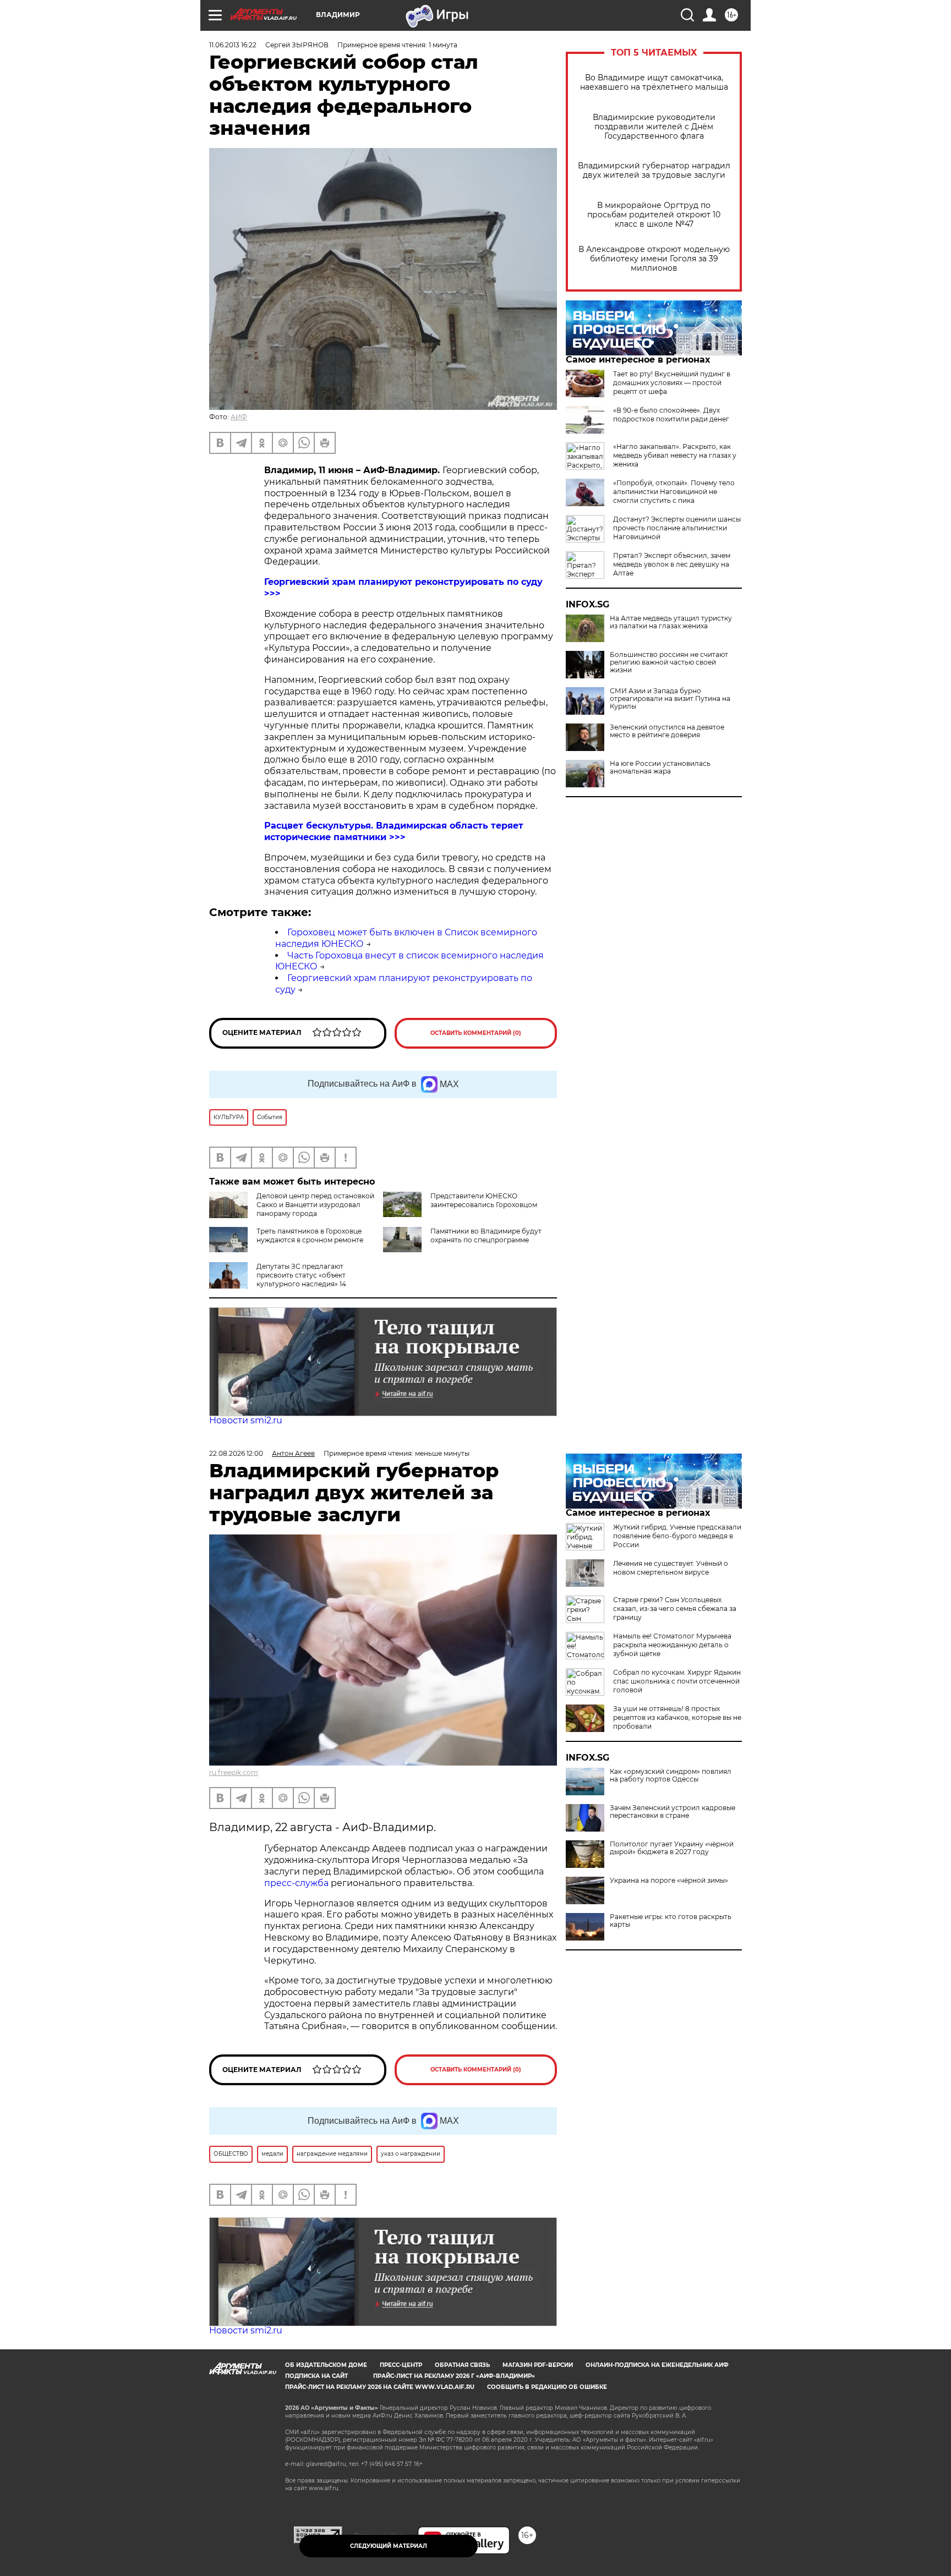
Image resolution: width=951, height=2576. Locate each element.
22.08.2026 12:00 (236, 1453)
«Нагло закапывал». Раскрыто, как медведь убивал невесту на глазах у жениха (675, 455)
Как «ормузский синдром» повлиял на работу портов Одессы (671, 1775)
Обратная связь (462, 2365)
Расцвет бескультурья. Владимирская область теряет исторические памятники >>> (394, 831)
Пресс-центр (401, 2365)
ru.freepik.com (234, 1772)
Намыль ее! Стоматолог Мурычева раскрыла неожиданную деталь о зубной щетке (672, 1645)
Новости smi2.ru (246, 1420)
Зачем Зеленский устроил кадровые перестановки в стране (673, 1812)
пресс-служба (296, 1883)
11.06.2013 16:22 (233, 45)
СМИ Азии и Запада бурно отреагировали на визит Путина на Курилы (670, 699)
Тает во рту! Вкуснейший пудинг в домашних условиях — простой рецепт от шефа (672, 383)
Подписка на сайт (316, 2376)
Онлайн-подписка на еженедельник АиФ (657, 2365)
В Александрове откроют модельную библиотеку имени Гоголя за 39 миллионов (654, 259)
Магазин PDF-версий (538, 2365)
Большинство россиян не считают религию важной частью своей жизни (669, 662)
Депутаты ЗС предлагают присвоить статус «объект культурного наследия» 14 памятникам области (301, 1279)
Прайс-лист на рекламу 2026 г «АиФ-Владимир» (454, 2376)
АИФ (239, 417)
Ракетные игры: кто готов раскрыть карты (671, 1921)
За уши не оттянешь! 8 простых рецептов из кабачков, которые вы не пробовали (677, 1717)
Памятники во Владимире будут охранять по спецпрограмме (486, 1235)
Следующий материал (389, 2546)
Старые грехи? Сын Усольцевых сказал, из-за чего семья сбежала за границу (675, 1608)
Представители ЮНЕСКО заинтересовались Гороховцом (484, 1200)
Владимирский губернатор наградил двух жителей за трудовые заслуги (654, 171)
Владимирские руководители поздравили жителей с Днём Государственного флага (654, 127)
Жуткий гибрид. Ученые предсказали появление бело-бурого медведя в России (677, 1536)
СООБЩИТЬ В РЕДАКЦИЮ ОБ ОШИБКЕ (547, 2387)
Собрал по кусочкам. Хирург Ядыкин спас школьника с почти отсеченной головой (677, 1681)
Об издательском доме (326, 2365)
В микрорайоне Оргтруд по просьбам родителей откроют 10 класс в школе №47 (654, 215)
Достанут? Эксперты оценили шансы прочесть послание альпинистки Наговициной (677, 528)
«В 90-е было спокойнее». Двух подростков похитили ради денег (671, 415)
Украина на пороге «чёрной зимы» (669, 1881)
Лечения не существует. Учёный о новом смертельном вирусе (671, 1568)
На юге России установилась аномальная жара (660, 768)
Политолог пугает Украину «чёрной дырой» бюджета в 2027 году (672, 1848)
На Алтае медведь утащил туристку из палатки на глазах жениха (671, 622)
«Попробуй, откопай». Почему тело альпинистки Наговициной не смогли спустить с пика (674, 492)
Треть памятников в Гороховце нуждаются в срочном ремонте (310, 1235)
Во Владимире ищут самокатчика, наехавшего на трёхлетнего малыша (654, 83)
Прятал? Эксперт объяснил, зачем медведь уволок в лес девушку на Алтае (672, 564)
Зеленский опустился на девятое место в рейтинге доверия (667, 731)
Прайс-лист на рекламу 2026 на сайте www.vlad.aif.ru (380, 2387)
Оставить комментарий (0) (476, 1033)
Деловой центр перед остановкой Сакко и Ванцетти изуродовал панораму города (315, 1205)
